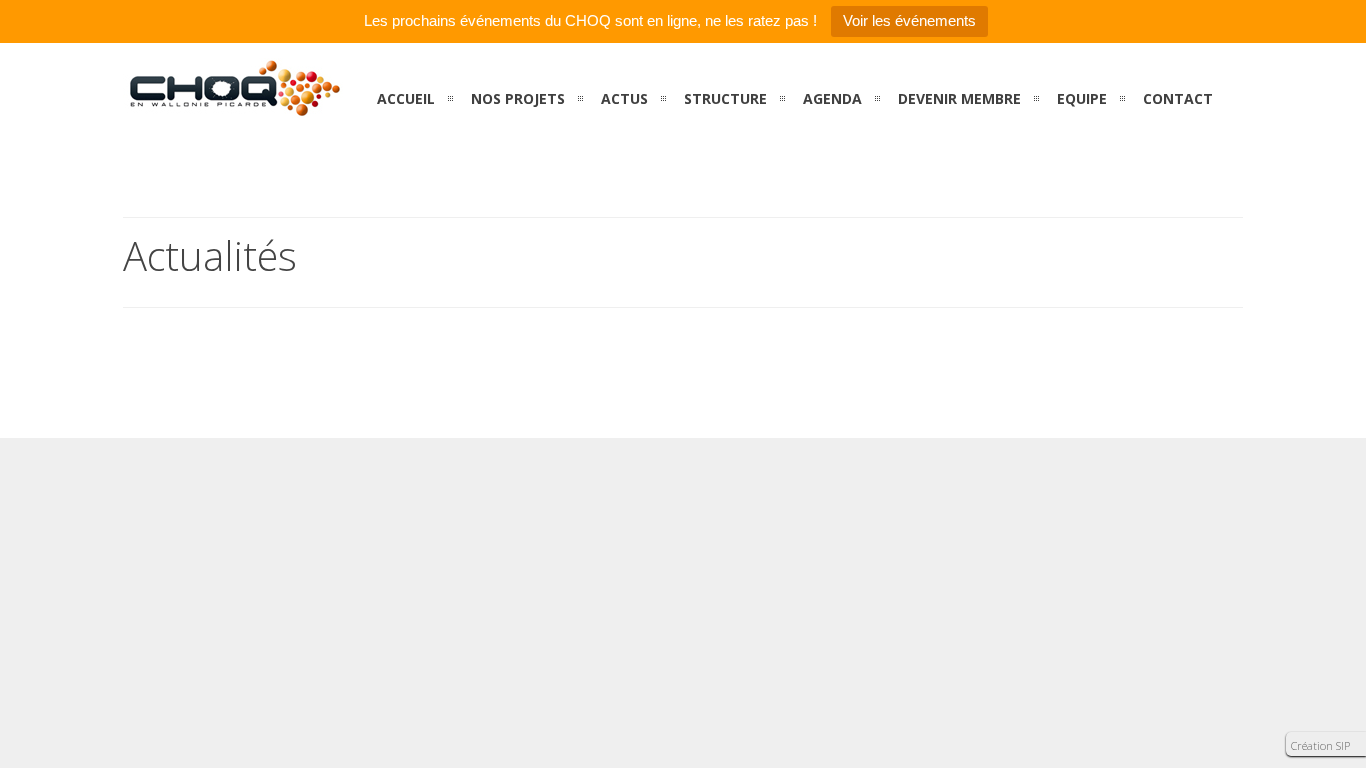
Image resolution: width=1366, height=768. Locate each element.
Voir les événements (909, 20)
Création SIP (1320, 745)
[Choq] (233, 106)
